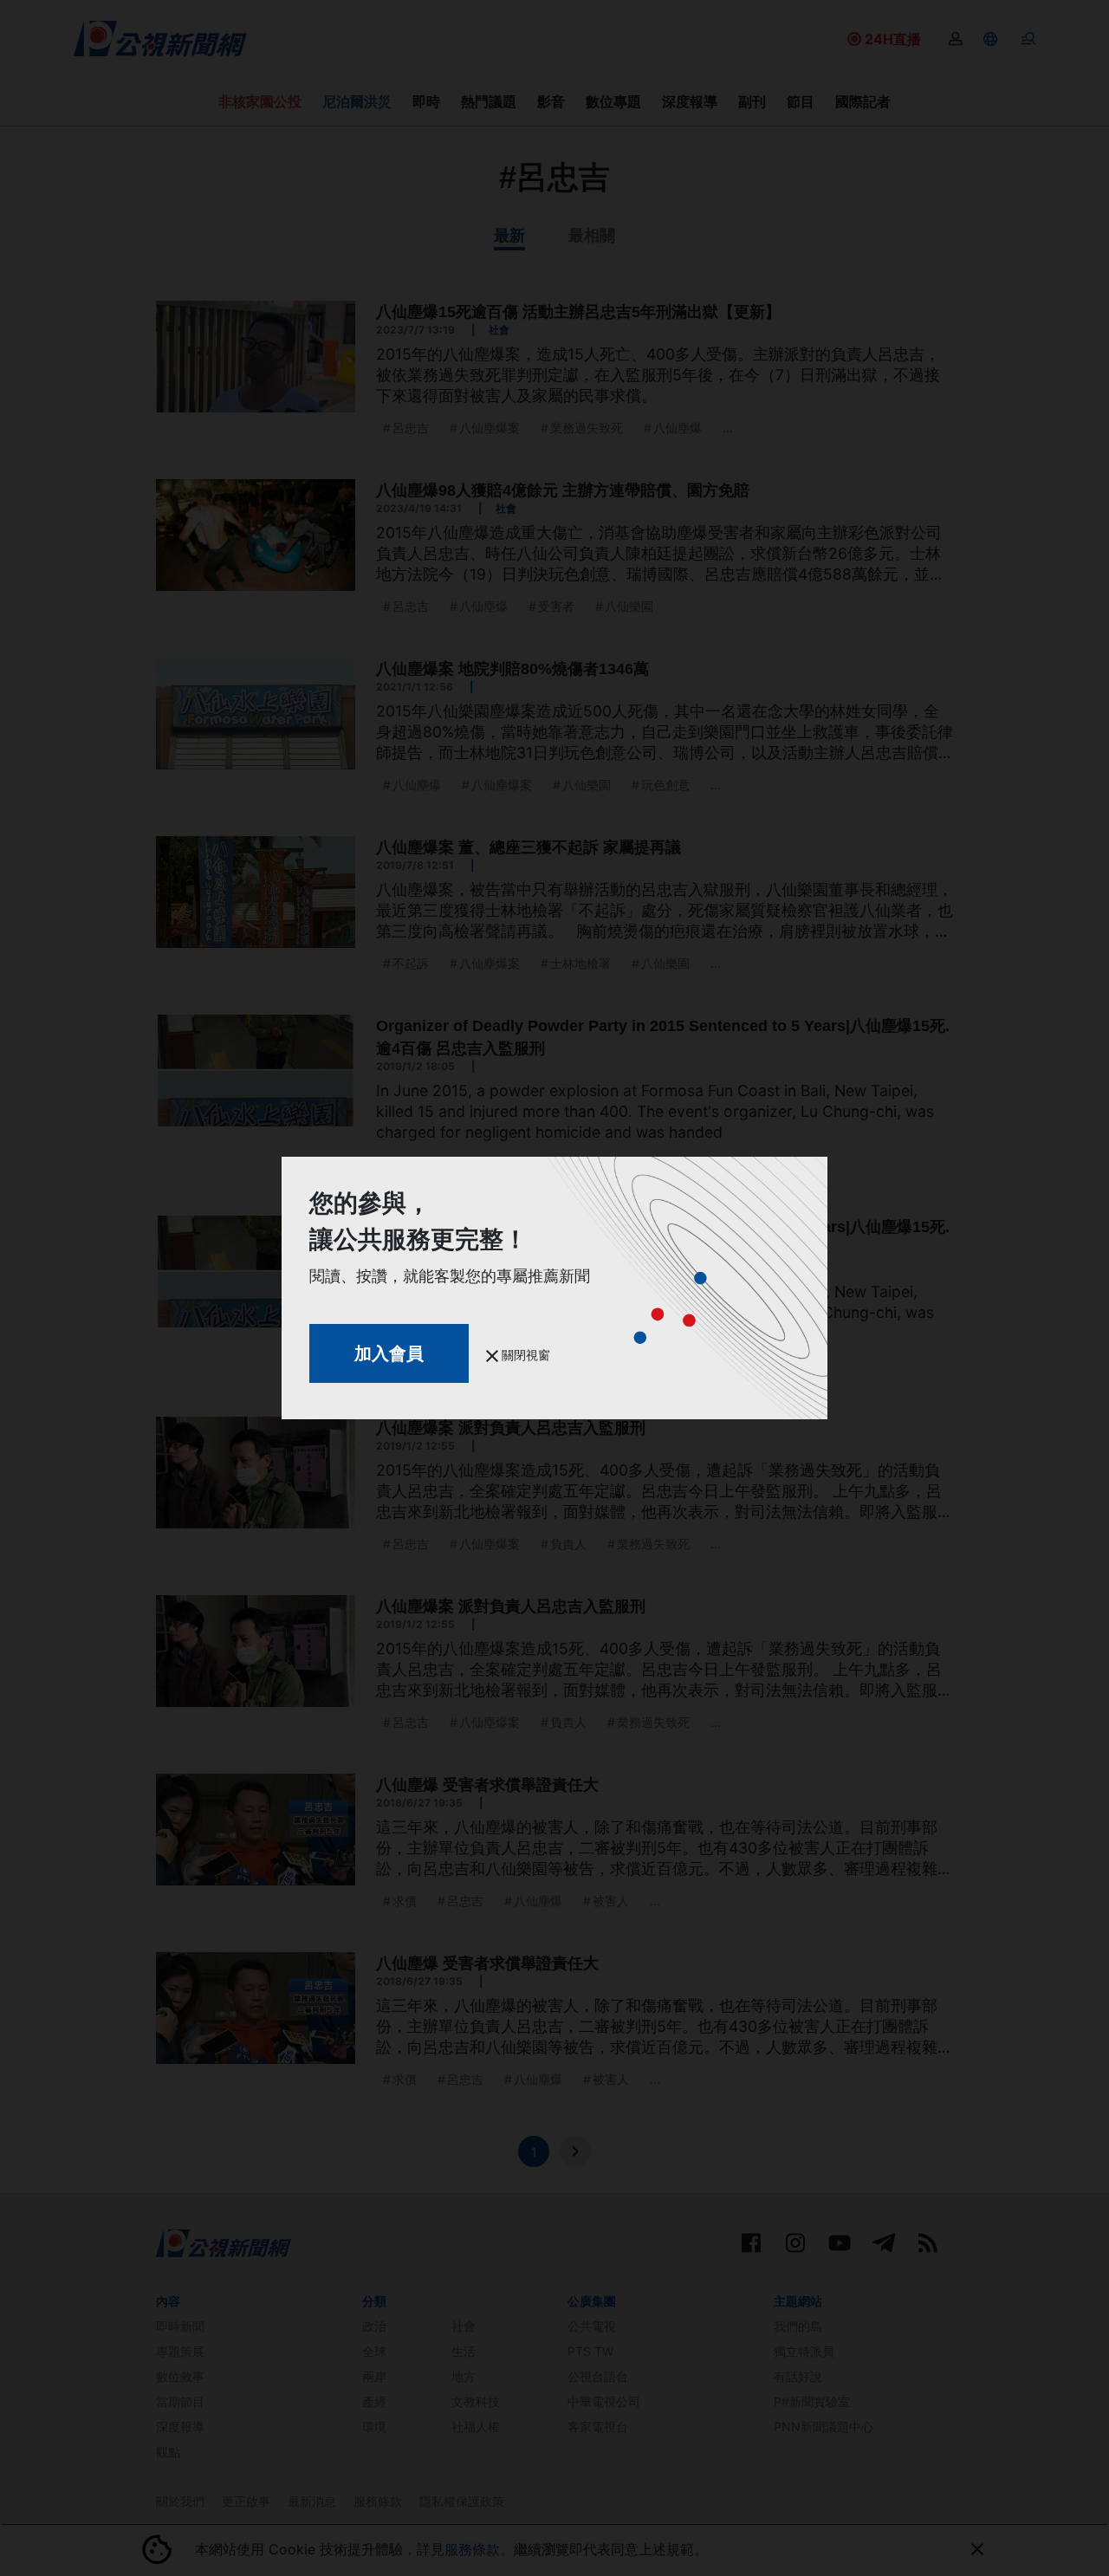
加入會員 (389, 1353)
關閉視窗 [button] (524, 1355)
